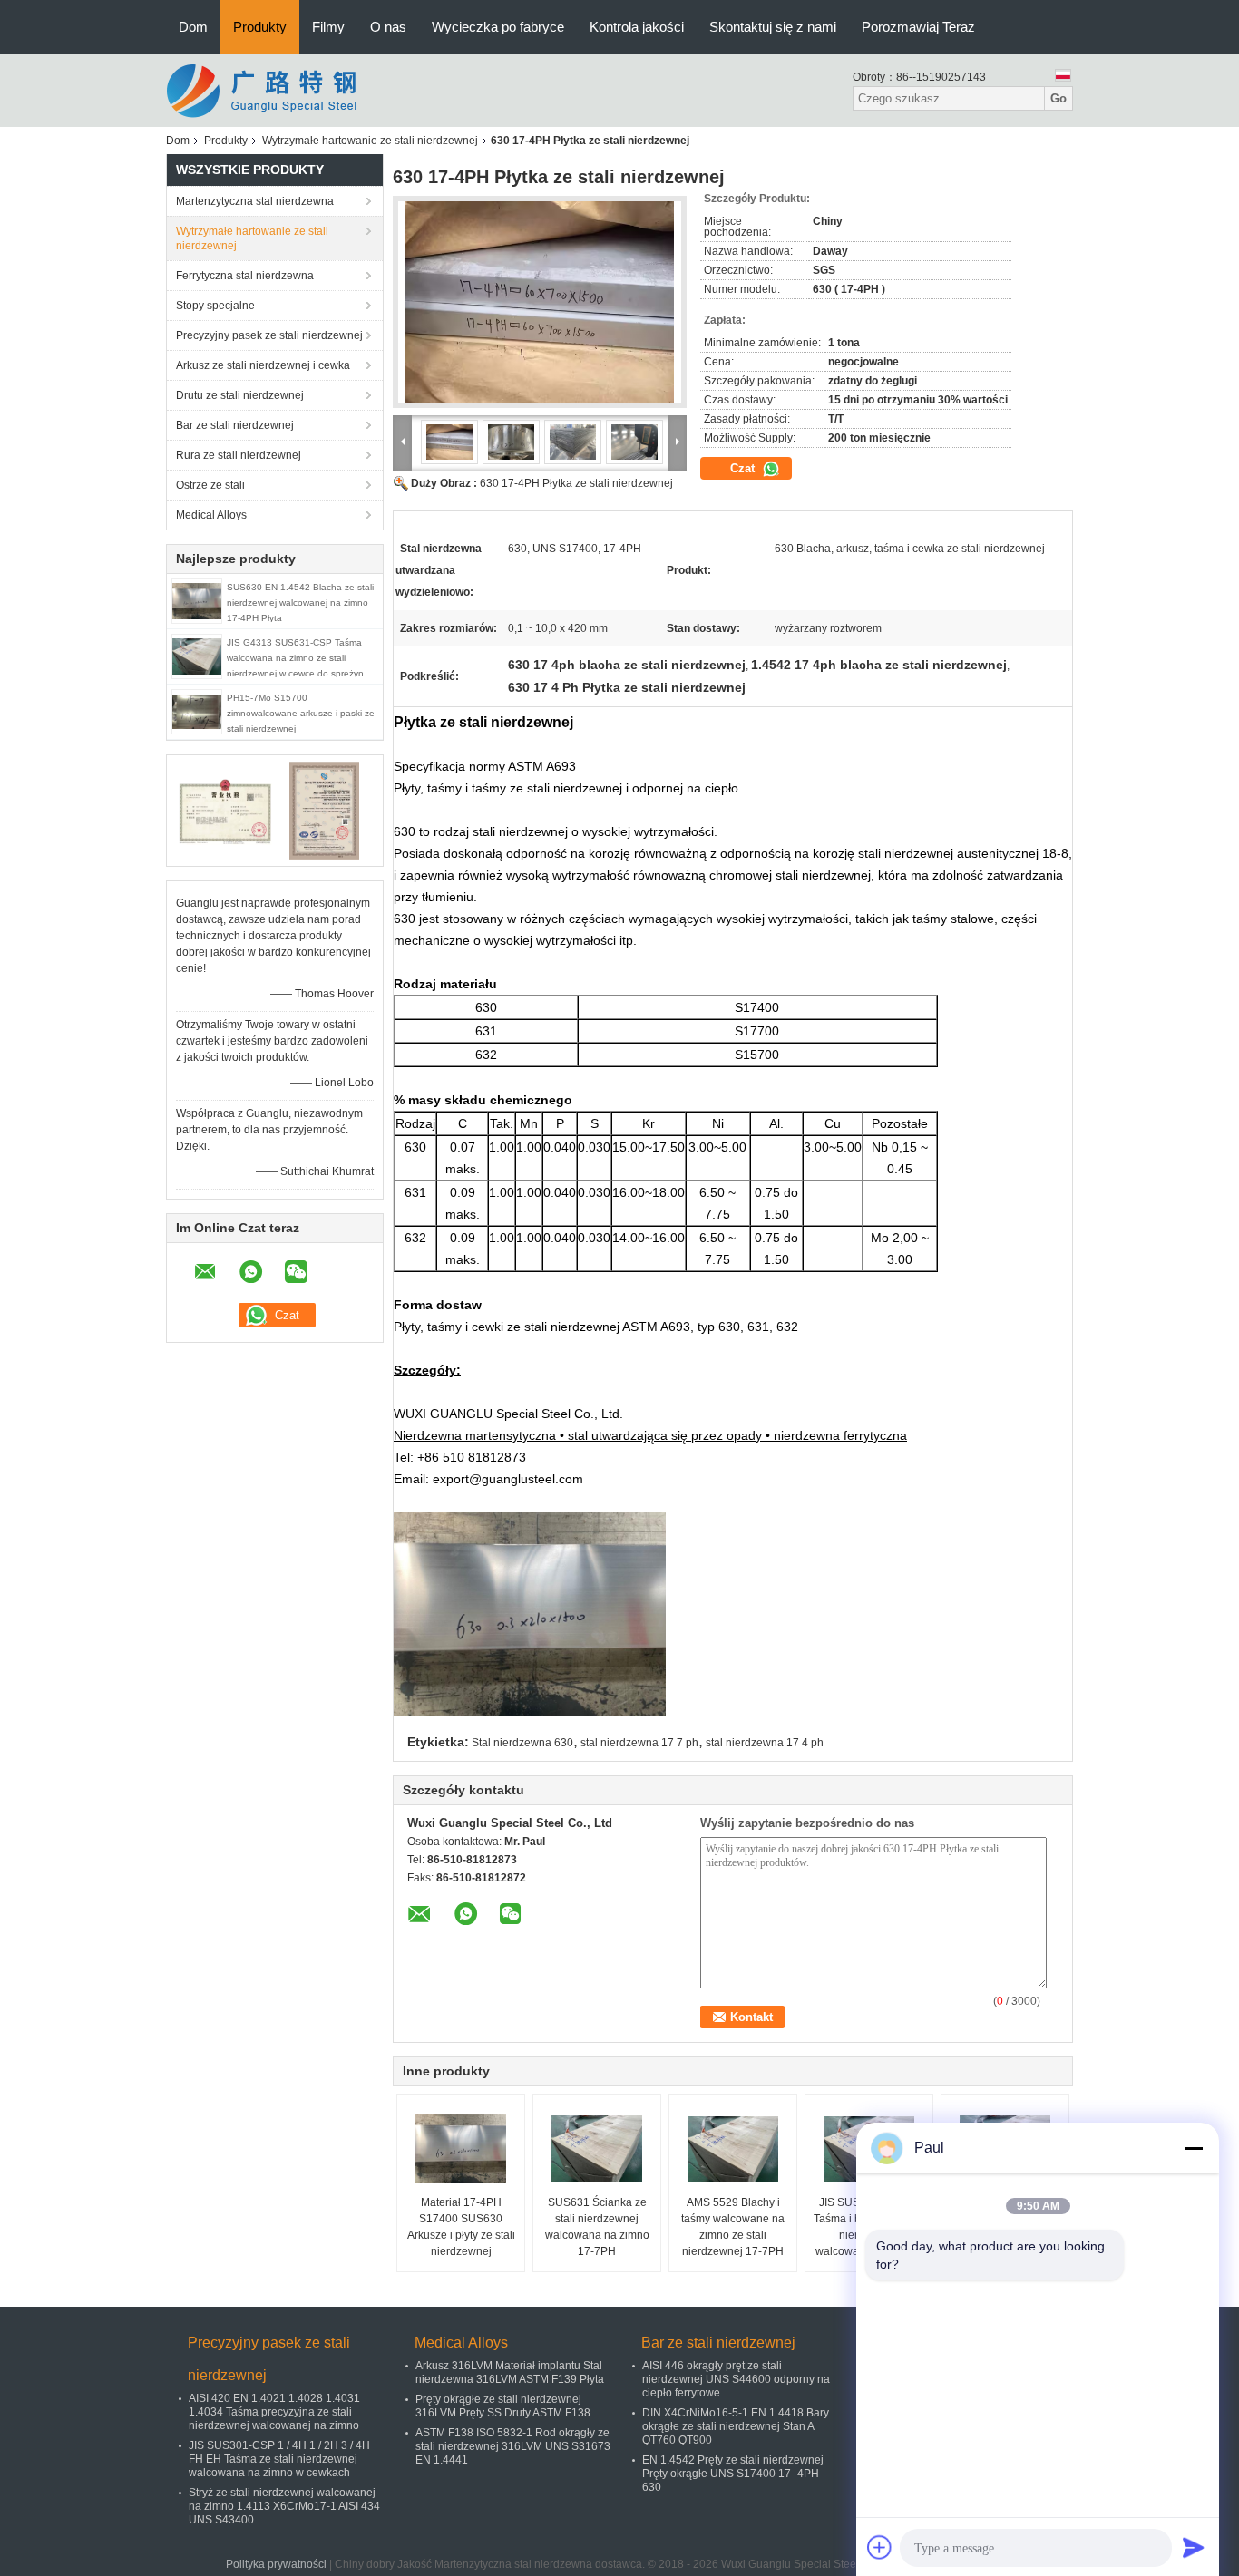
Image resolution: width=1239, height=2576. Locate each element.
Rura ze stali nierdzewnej (239, 455)
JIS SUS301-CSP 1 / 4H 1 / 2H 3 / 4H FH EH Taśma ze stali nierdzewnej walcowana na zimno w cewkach (279, 2459)
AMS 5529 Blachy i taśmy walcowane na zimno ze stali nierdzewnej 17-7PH (733, 2227)
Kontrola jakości (637, 27)
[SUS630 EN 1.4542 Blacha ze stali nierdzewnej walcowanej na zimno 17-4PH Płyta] (197, 600)
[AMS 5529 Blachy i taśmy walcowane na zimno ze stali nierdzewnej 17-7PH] (733, 2149)
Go (1059, 98)
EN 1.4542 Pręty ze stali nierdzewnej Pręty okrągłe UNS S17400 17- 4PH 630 (733, 2474)
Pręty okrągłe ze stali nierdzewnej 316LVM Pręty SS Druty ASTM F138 (503, 2406)
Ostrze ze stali (210, 485)
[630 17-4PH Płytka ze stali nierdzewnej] (540, 302)
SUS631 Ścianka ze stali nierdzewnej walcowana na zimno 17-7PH (597, 2227)
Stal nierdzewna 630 (522, 1743)
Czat (744, 468)
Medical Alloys (211, 515)
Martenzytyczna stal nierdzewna (255, 201)
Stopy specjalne (215, 306)
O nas (388, 27)
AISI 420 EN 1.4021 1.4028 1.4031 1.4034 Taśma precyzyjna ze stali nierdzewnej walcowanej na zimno (274, 2412)
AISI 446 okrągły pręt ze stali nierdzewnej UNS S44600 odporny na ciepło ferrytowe (736, 2379)
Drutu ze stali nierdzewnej (240, 395)
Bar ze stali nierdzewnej (235, 425)
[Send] (1194, 2547)
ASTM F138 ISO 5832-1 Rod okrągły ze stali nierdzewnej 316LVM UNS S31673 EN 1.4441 (513, 2446)
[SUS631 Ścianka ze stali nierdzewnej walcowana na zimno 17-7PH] (597, 2149)
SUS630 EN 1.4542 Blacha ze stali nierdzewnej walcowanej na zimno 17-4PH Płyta (300, 603)
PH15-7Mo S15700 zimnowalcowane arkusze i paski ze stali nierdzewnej (301, 713)
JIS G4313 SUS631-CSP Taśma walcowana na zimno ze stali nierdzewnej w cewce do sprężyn (295, 658)
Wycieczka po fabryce (498, 27)
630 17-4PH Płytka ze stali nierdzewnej (576, 483)
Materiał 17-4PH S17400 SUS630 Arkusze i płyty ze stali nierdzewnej (461, 2227)
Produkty (260, 27)
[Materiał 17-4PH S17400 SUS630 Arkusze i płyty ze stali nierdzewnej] (461, 2149)
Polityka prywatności (276, 2564)
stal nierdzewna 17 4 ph (765, 1743)
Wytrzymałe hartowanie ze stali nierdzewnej (370, 141)
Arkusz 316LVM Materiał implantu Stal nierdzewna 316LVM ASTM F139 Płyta (510, 2372)
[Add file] (880, 2547)
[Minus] (1194, 2148)
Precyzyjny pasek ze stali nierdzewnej (269, 335)
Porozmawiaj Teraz (918, 27)
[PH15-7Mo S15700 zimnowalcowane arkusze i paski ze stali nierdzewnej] (197, 711)
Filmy (328, 27)
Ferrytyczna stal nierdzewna (245, 276)
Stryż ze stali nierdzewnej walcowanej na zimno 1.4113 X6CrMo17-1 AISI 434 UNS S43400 (284, 2506)
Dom (193, 27)
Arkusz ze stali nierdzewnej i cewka (263, 365)
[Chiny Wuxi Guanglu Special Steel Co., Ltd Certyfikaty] (225, 810)
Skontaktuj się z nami (773, 27)
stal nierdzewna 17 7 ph (639, 1743)
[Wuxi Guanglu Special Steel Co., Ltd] (266, 90)
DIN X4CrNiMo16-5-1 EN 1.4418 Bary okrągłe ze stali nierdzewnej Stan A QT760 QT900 (736, 2426)
